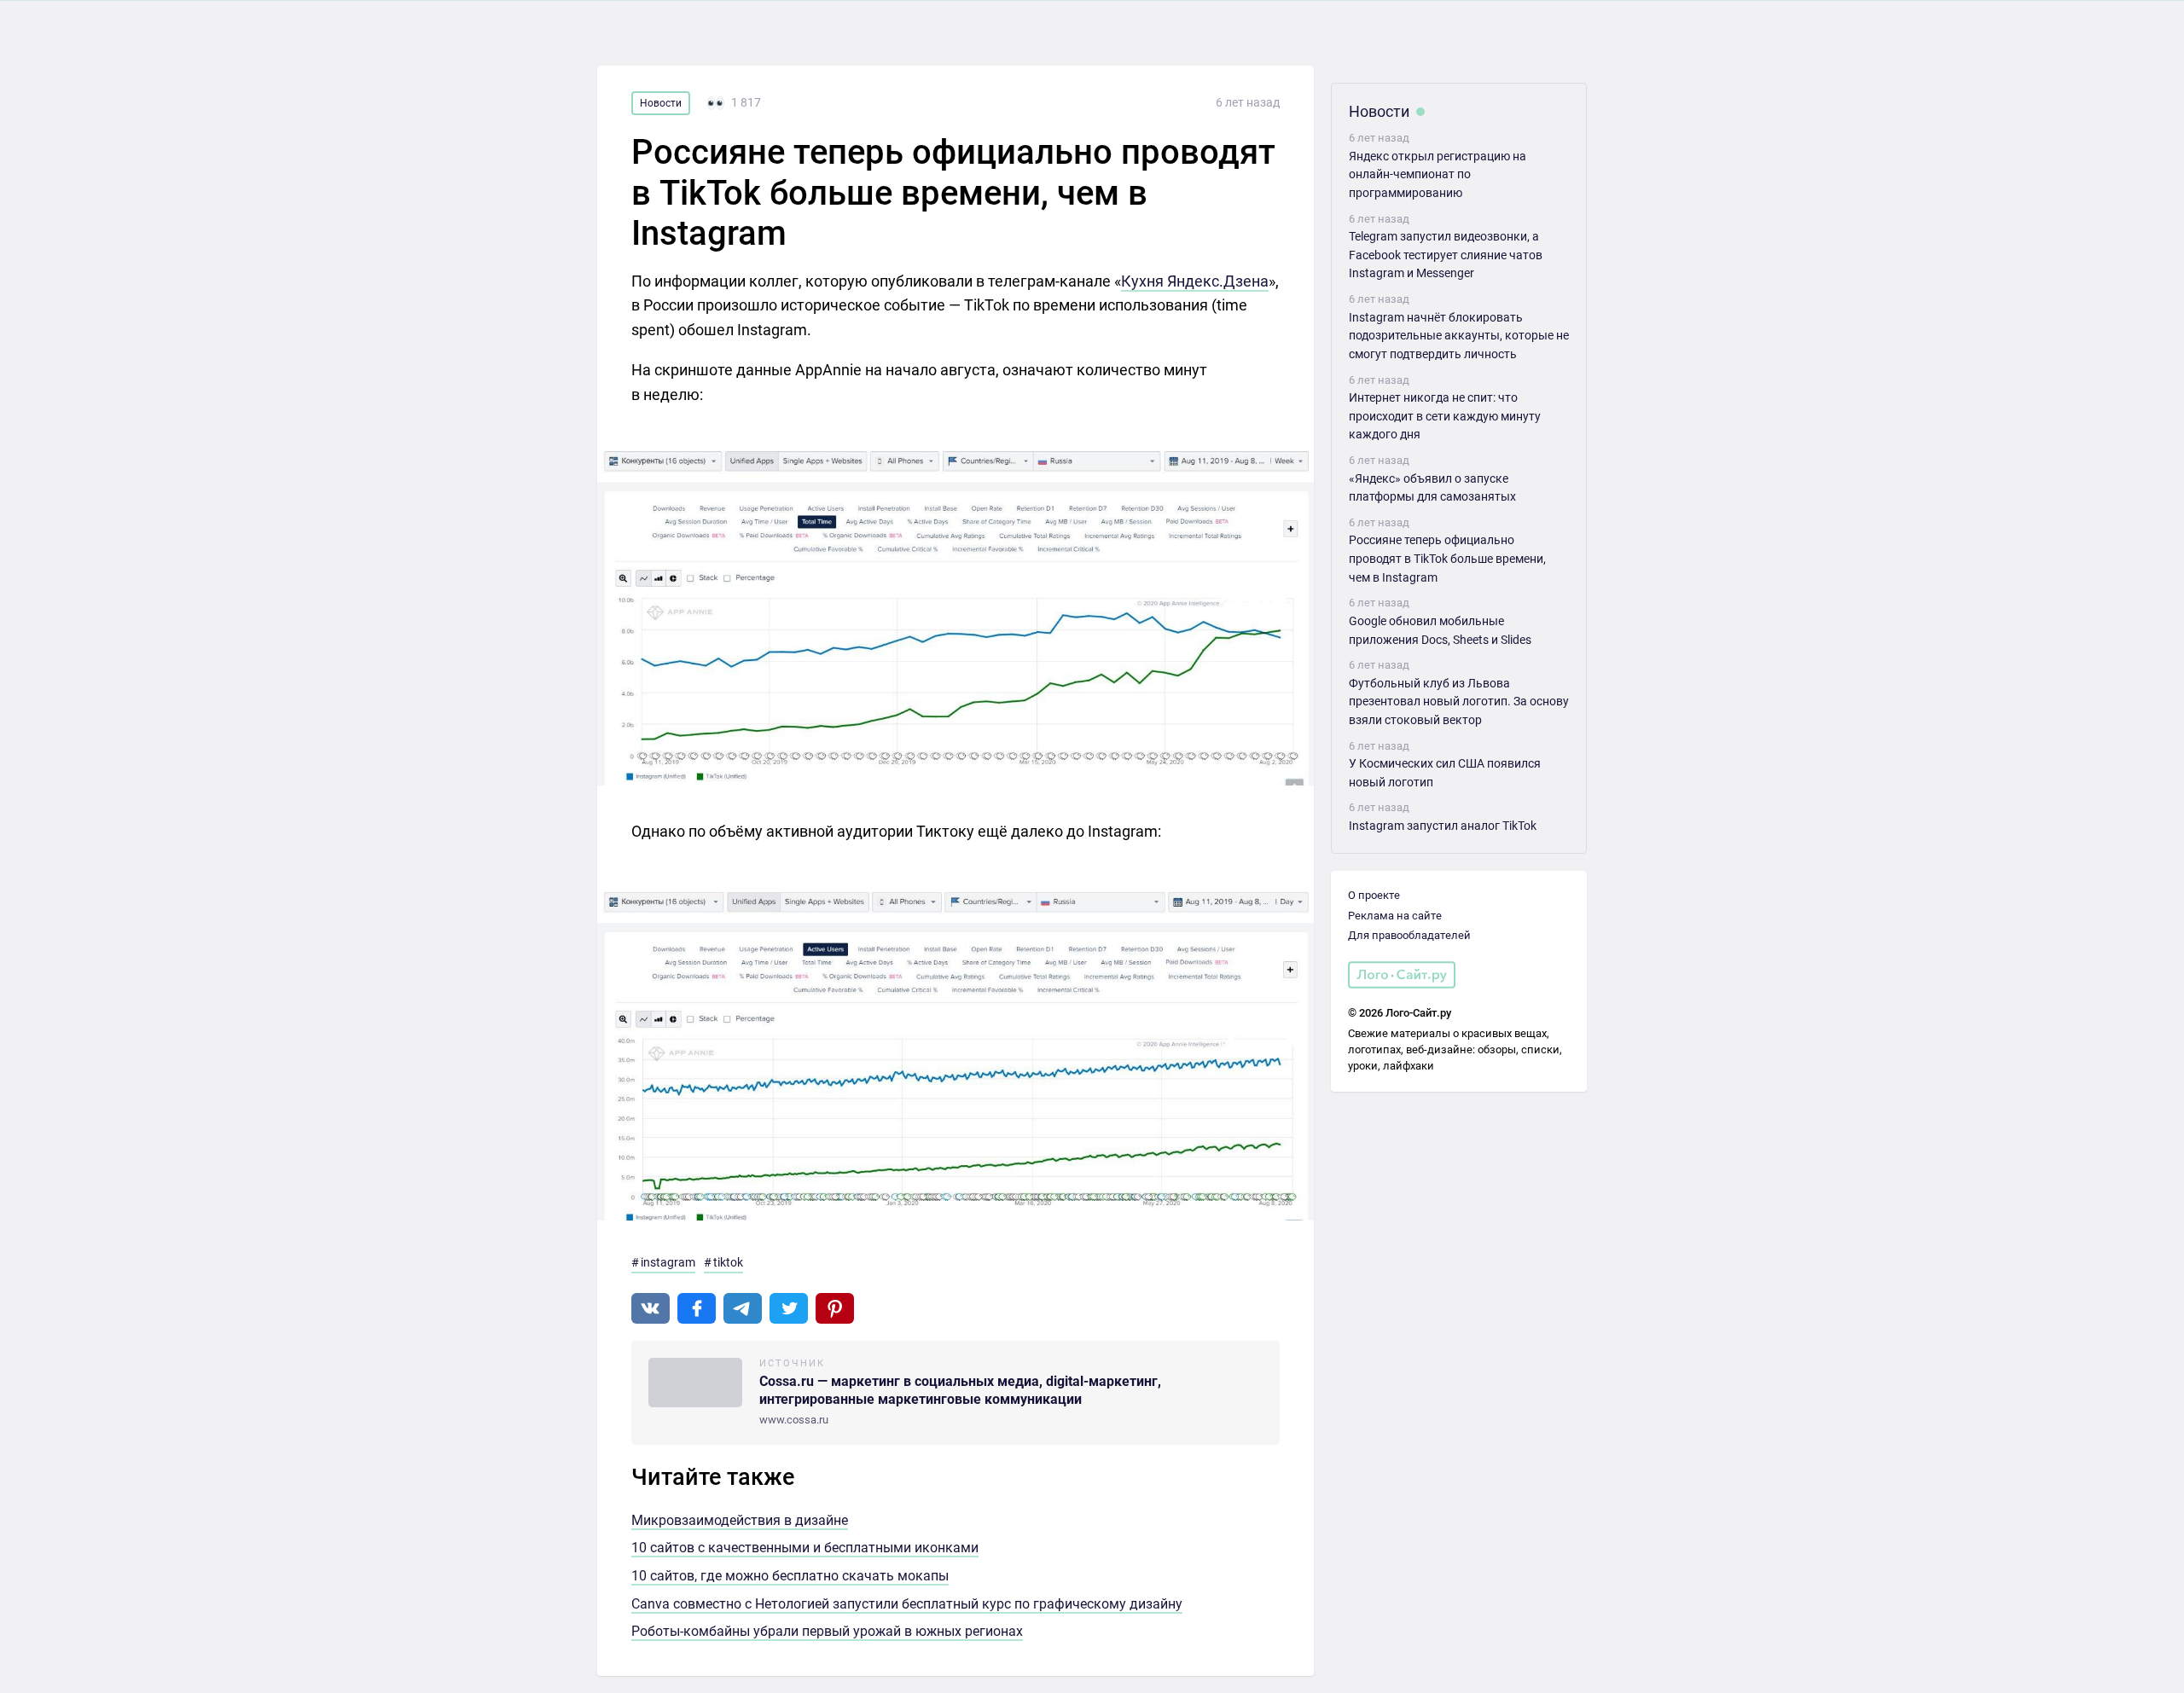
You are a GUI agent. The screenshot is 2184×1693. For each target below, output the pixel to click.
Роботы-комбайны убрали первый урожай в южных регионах (827, 1631)
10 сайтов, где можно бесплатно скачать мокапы (790, 1576)
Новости (661, 103)
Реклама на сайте (1395, 916)
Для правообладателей (1409, 935)
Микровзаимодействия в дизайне (740, 1520)
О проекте (1374, 895)
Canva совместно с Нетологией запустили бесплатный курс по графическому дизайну (907, 1604)
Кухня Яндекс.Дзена (1195, 281)
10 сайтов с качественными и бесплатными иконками (805, 1548)
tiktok (728, 1263)
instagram (668, 1263)
